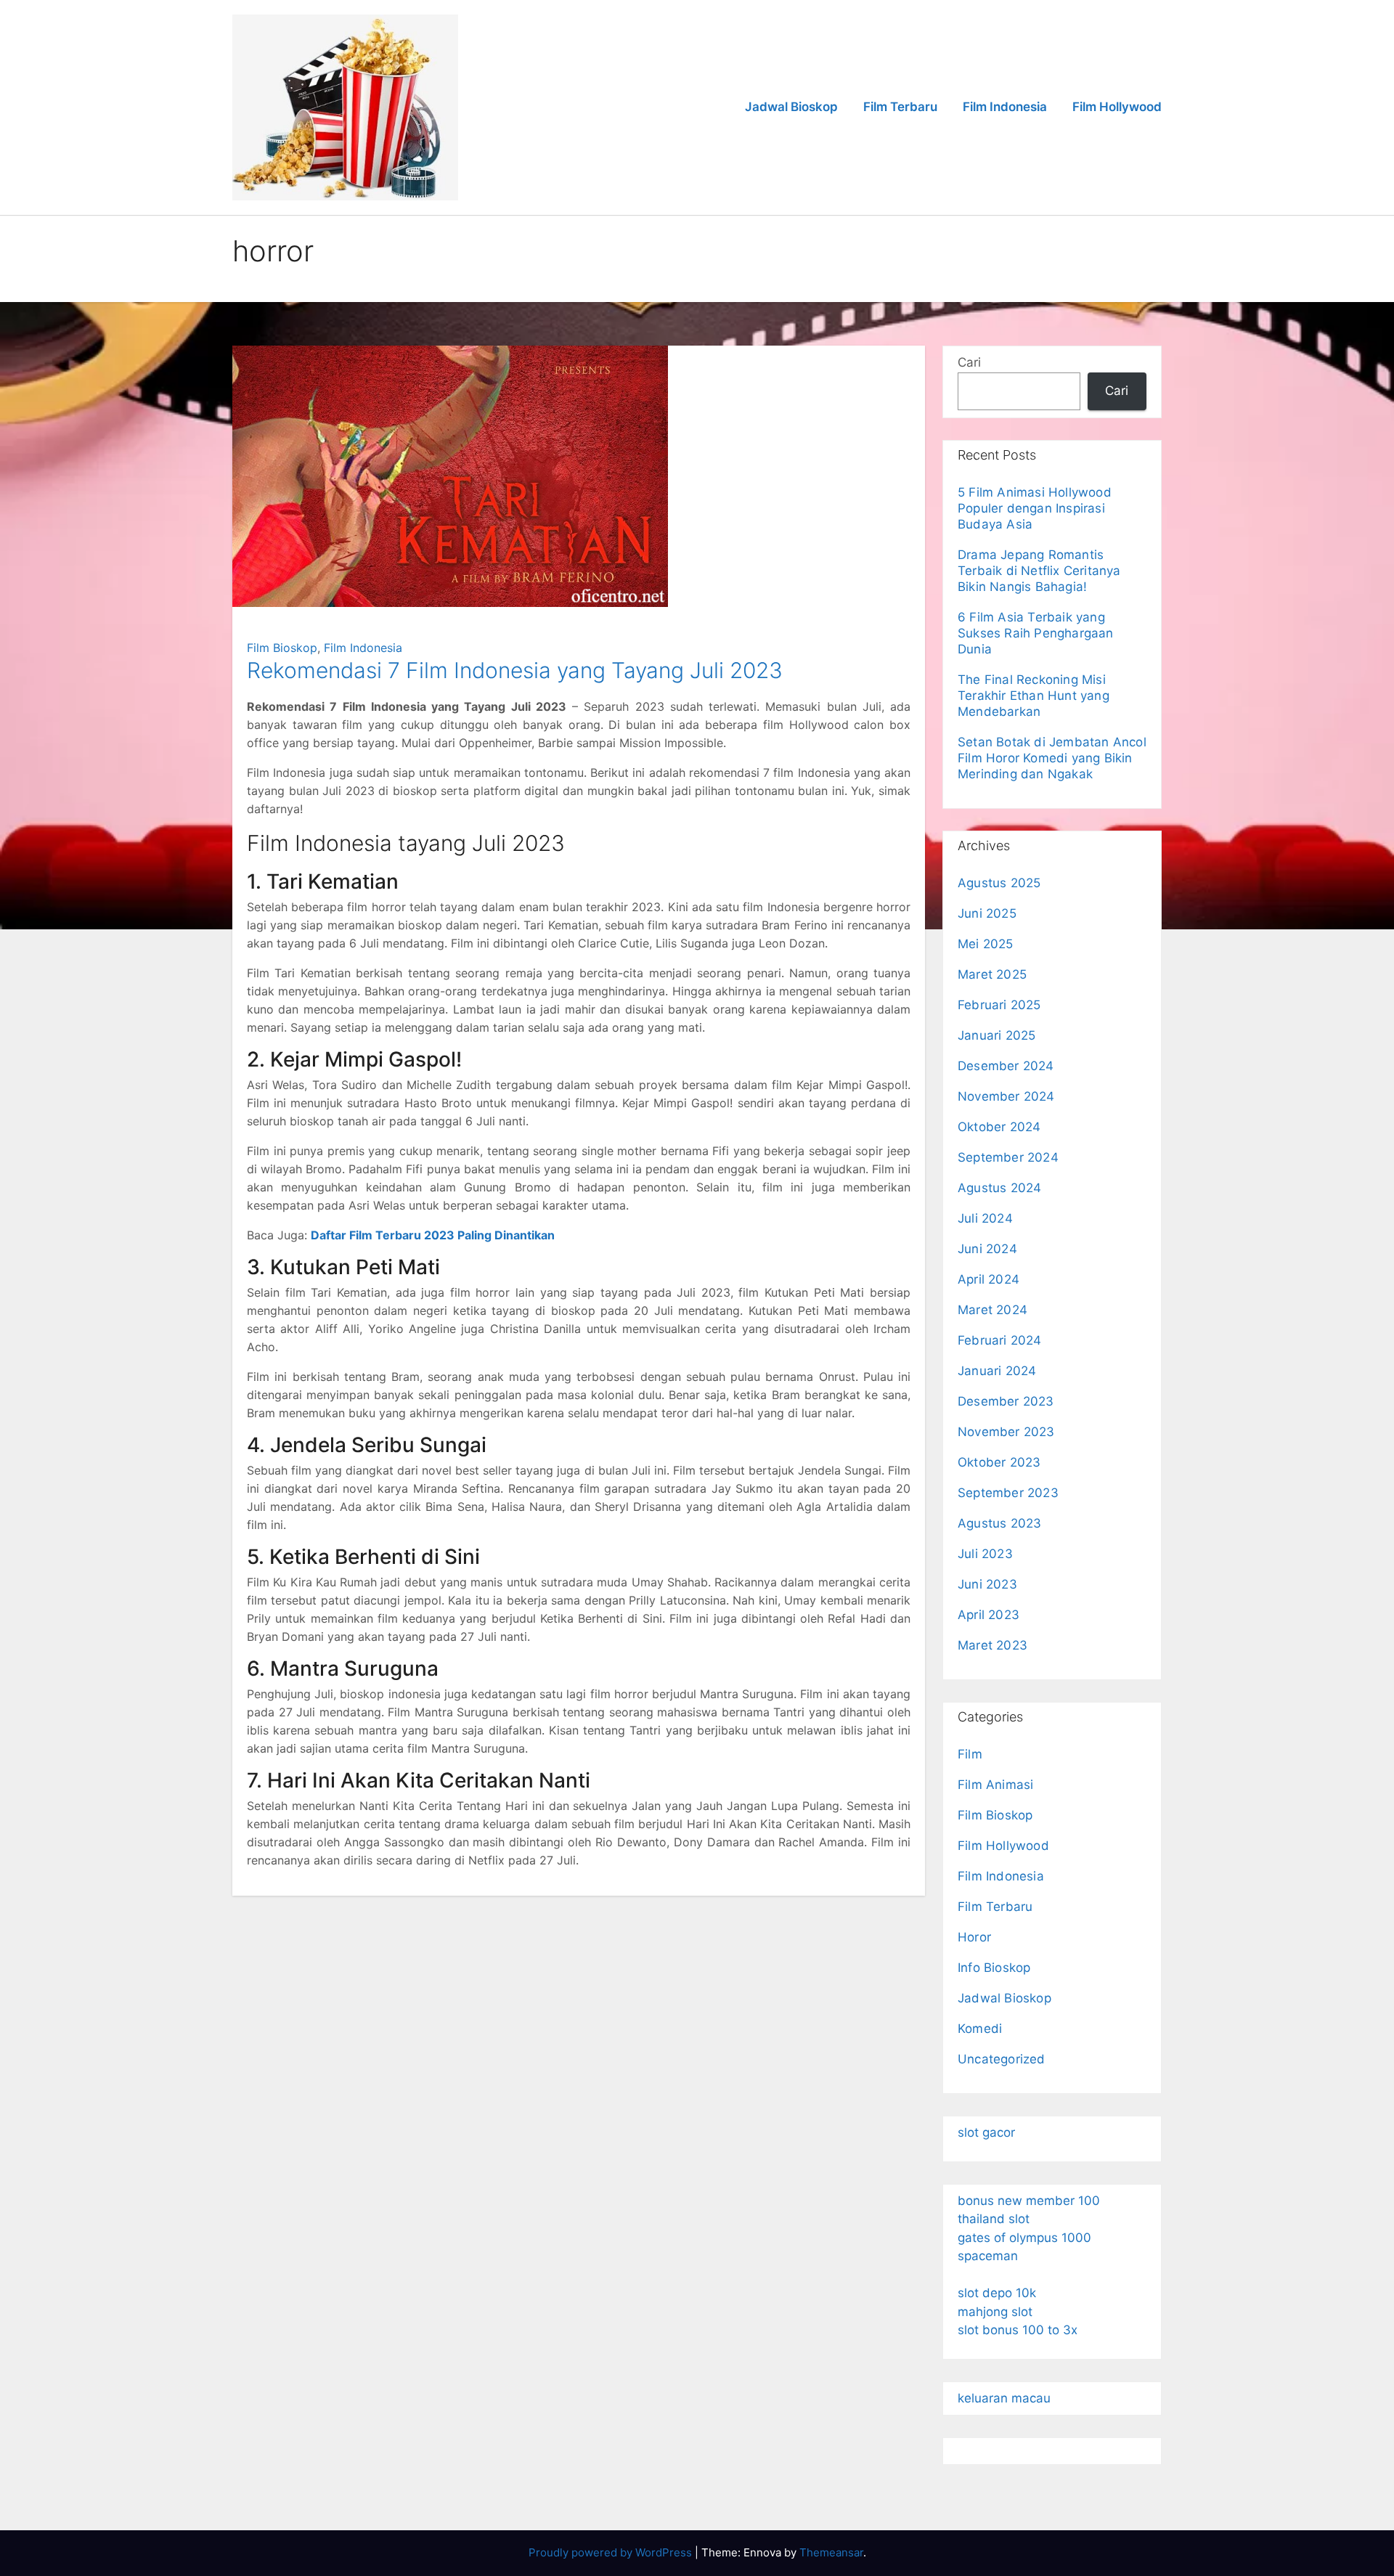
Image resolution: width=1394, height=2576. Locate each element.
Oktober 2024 (999, 1127)
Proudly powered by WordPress (612, 2552)
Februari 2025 (999, 1005)
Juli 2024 (985, 1218)
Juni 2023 (987, 1584)
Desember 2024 (1006, 1066)
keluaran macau (1004, 2398)
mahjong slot (995, 2312)
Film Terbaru (900, 107)
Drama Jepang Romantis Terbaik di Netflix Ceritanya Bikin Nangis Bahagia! (1039, 571)
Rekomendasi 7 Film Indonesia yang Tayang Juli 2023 (515, 670)
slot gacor (986, 2132)
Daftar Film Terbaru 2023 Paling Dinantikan (433, 1235)
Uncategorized (1002, 2059)
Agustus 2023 (999, 1523)
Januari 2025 (996, 1035)
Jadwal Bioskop (791, 107)
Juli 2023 (985, 1554)
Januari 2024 (997, 1371)
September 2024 (1008, 1157)
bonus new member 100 (1029, 2201)
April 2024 (989, 1279)
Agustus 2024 (999, 1188)
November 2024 (1006, 1096)
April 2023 (989, 1615)
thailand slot (994, 2219)
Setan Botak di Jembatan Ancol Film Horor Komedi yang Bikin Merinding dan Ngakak (1052, 758)
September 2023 (1008, 1493)
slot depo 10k (997, 2293)
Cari (969, 362)
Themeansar (831, 2552)
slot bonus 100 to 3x (1018, 2330)
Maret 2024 (992, 1310)
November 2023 (1006, 1432)
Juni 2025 (987, 913)
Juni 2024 (987, 1249)
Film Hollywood (1117, 107)
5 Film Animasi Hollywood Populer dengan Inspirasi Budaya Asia (1035, 508)
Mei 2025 (986, 944)
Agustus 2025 (999, 883)
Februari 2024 (1000, 1340)
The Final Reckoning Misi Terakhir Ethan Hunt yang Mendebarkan (1034, 696)
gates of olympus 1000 (1024, 2238)
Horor (974, 1937)
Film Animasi (995, 1785)
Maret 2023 (992, 1645)
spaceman (988, 2256)
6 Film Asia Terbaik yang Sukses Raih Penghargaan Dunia (1036, 633)
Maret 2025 (992, 974)
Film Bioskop (282, 648)
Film (970, 1754)
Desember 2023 (1006, 1401)
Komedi (980, 2029)
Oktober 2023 (999, 1462)
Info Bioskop (994, 1968)
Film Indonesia (1005, 107)
